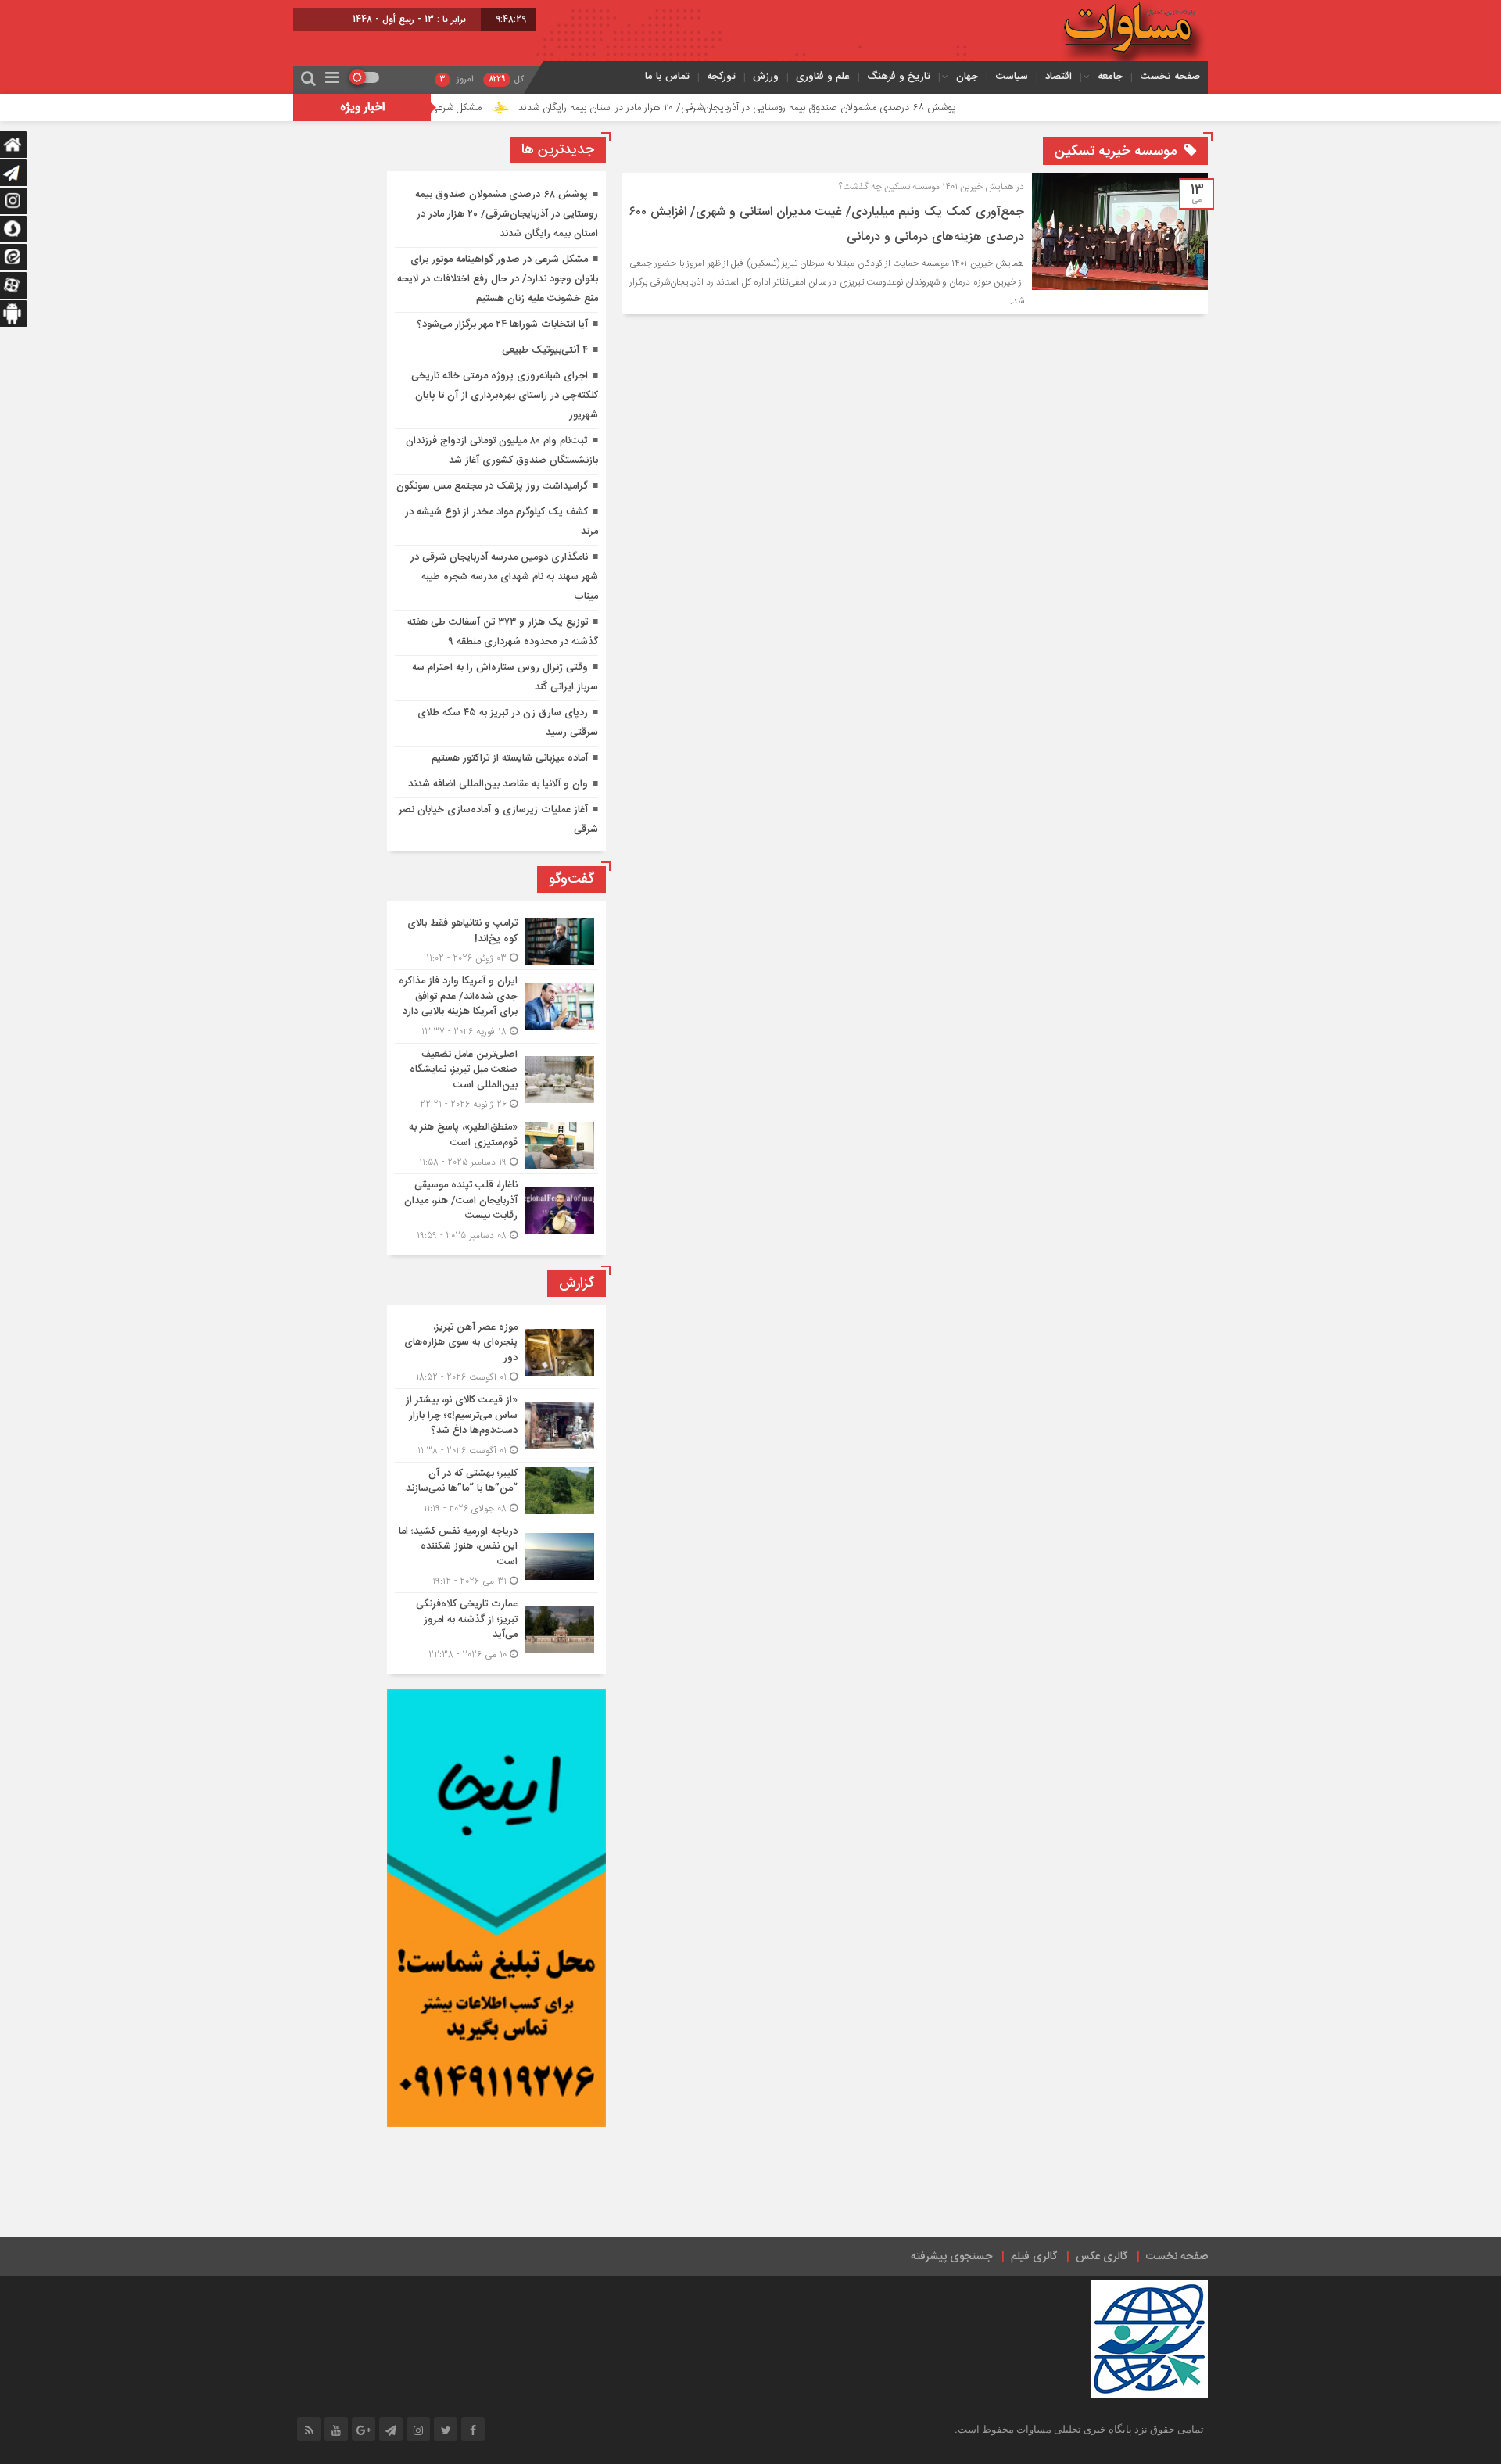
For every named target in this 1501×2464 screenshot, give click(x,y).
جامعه (1110, 76)
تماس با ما (667, 76)
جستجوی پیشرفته (951, 2257)
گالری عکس (1102, 2257)
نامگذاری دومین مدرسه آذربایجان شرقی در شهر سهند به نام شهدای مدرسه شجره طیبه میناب (504, 577)
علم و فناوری (823, 76)
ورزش (766, 76)
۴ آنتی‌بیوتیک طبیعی (545, 350)
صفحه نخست (1170, 76)
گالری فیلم (1034, 2257)
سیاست (1012, 76)
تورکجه (721, 76)
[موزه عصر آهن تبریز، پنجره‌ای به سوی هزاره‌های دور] (496, 1353)
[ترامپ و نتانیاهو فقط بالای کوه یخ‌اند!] (496, 941)
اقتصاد (1059, 76)
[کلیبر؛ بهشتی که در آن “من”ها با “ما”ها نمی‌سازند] (496, 1491)
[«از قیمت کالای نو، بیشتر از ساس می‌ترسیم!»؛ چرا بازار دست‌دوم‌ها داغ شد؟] (496, 1425)
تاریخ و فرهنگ (899, 76)
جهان (967, 76)
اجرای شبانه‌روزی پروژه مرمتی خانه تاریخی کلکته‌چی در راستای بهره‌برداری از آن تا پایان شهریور (505, 396)
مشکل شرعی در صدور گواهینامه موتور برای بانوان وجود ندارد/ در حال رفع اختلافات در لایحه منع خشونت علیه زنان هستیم (498, 279)
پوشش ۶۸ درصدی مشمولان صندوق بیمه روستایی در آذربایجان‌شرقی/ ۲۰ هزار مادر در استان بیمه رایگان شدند (819, 108)
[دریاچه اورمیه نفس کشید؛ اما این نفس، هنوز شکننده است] (496, 1557)
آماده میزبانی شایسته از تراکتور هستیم (510, 758)
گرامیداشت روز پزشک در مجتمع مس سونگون (492, 486)
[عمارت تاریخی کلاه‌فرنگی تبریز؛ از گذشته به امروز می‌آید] (496, 1628)
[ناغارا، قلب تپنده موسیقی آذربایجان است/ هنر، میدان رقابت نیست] (496, 1209)
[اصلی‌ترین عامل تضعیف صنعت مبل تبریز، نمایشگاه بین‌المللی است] (496, 1080)
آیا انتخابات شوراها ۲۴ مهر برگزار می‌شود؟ (502, 324)
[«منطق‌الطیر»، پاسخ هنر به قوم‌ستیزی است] (496, 1145)
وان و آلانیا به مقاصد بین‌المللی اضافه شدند (498, 784)
